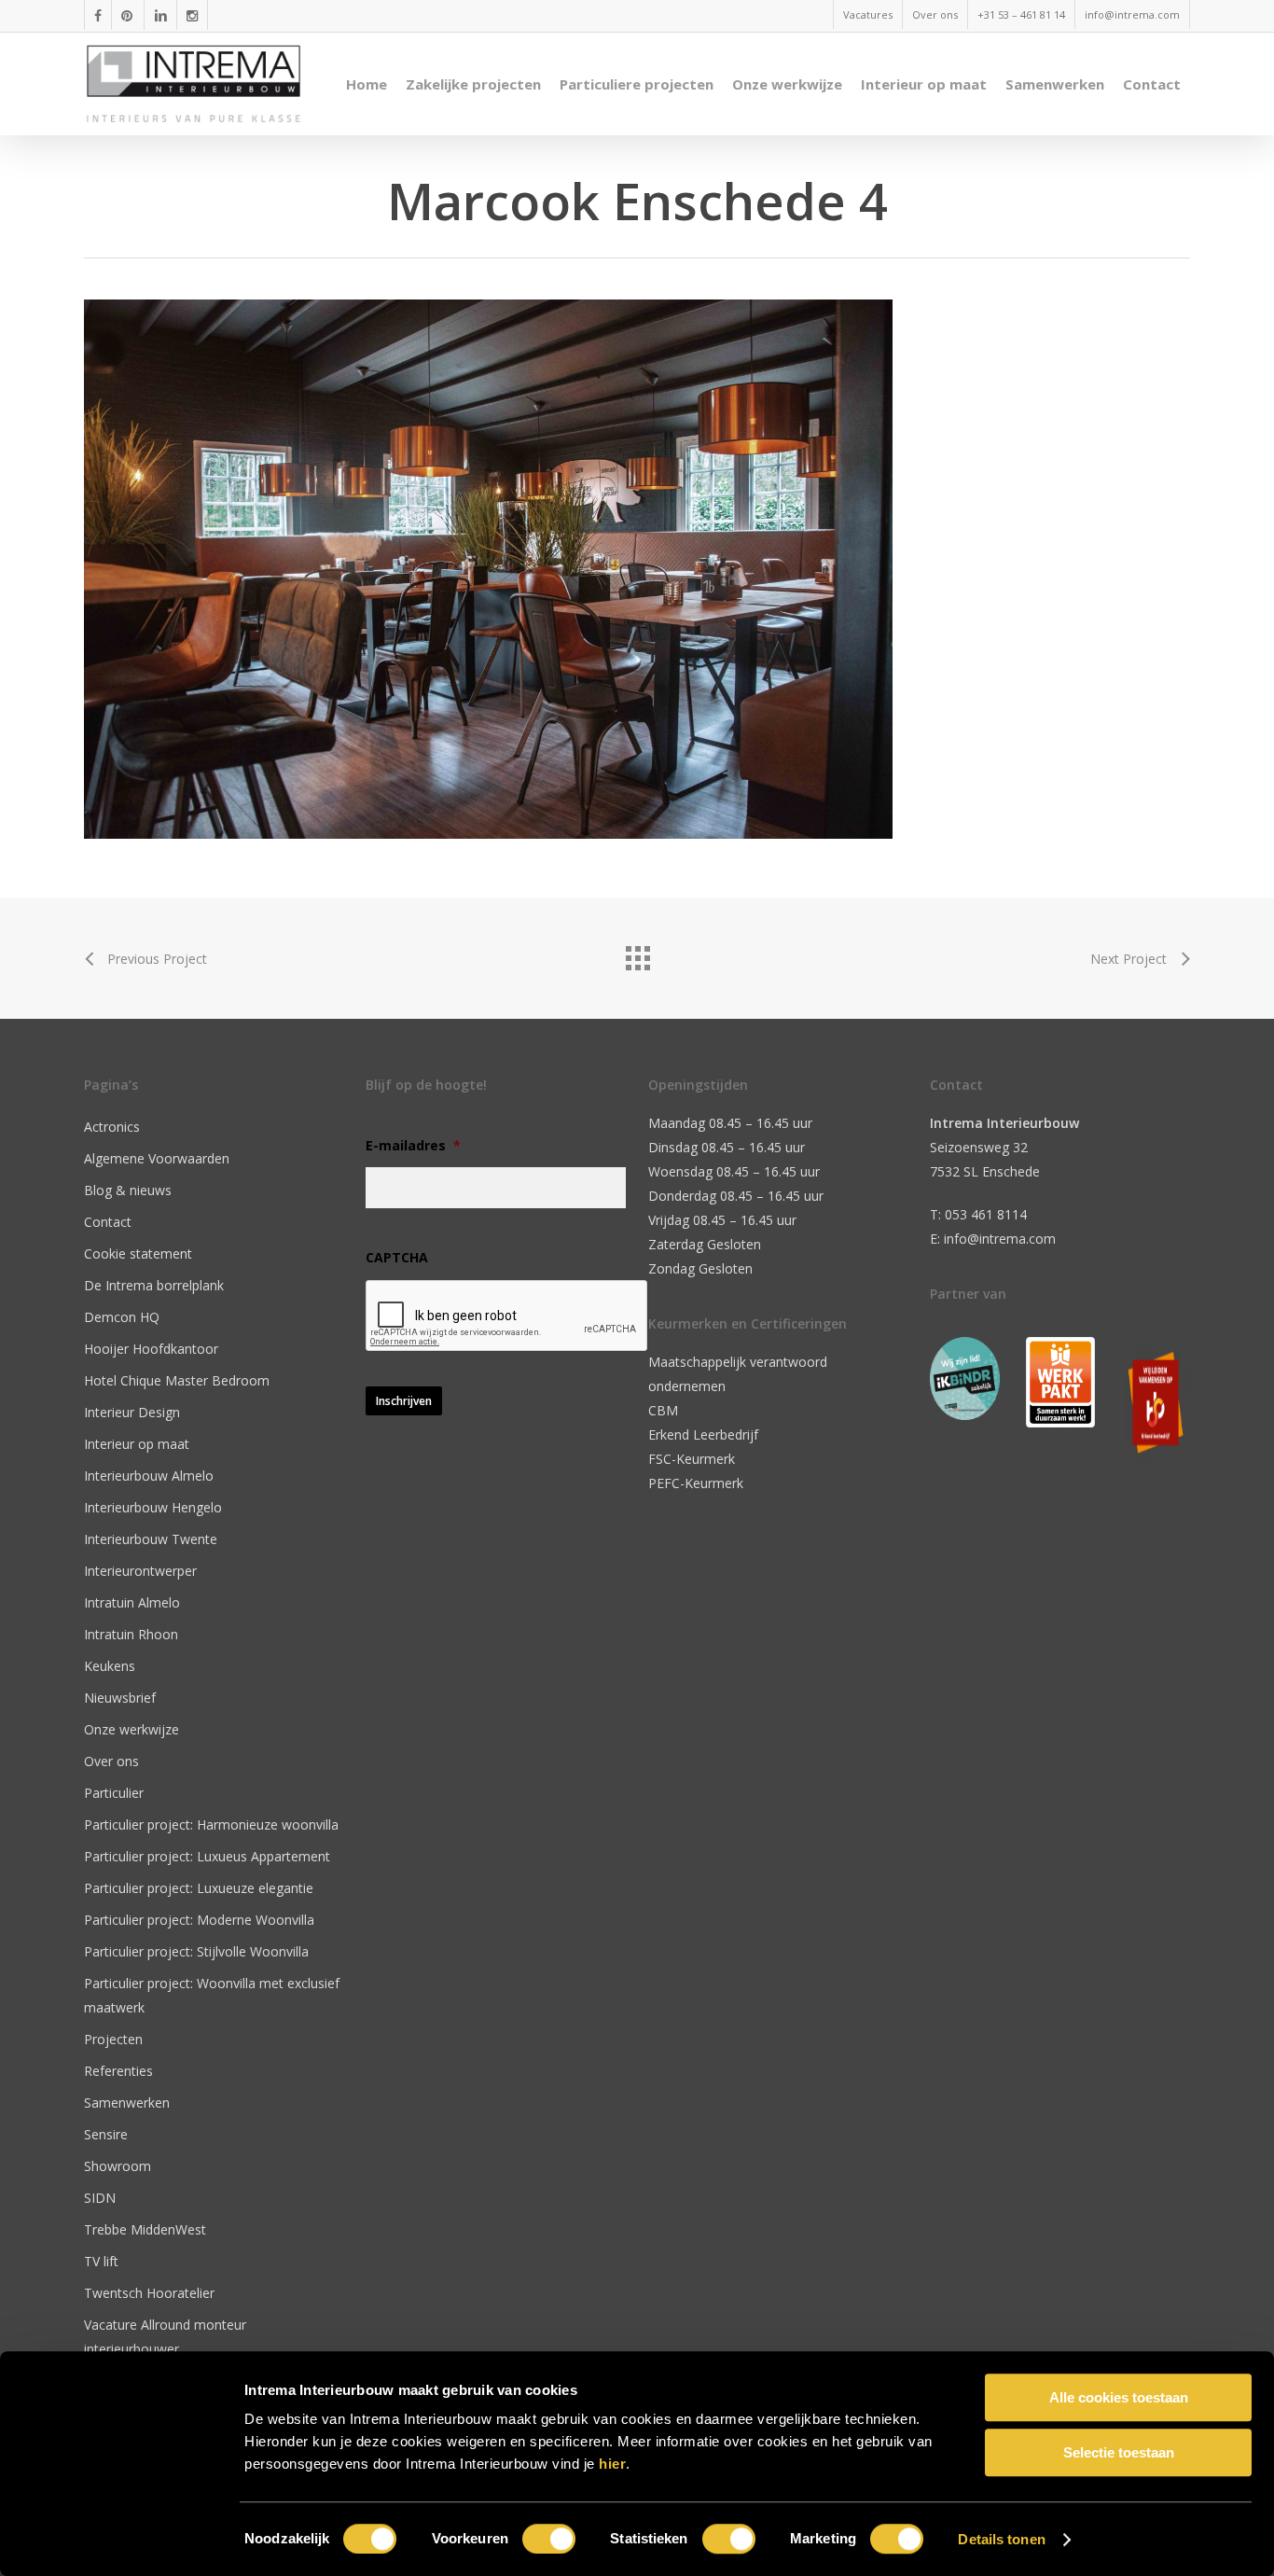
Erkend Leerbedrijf (703, 1434)
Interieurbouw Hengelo (153, 1507)
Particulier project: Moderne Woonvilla (199, 1920)
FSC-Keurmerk (692, 1459)
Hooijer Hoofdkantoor (151, 1349)
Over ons (111, 1761)
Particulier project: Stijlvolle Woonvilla (196, 1951)
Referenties (118, 2071)
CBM (663, 1410)
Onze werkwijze (132, 1729)
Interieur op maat (137, 1444)
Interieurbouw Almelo (149, 1476)
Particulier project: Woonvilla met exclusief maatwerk (212, 1995)
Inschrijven (404, 1401)
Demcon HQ (122, 1317)
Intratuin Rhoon (131, 1634)
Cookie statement (138, 1253)
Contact (108, 1222)
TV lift (101, 2261)
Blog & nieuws (128, 1190)
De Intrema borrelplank (154, 1285)
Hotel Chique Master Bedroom (177, 1380)
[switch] (549, 2539)
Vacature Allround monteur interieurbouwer (165, 2337)
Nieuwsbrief (120, 1698)
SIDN (100, 2198)
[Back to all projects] (637, 954)
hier (612, 2464)
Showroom (118, 2166)
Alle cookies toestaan (1119, 2397)
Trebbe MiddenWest (145, 2229)
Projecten (113, 2039)
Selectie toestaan (1119, 2452)
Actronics (112, 1127)
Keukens (110, 1666)
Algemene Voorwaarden (157, 1158)
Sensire (106, 2134)
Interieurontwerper (140, 1571)
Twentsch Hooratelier (149, 2293)
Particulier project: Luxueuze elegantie (199, 1888)
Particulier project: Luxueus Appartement (207, 1856)
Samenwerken (127, 2103)
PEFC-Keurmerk (696, 1483)
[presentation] (507, 1316)
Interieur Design (132, 1412)
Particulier (114, 1793)
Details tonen (1001, 2539)
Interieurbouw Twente (151, 1539)
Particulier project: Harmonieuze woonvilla (211, 1824)
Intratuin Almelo (132, 1602)
